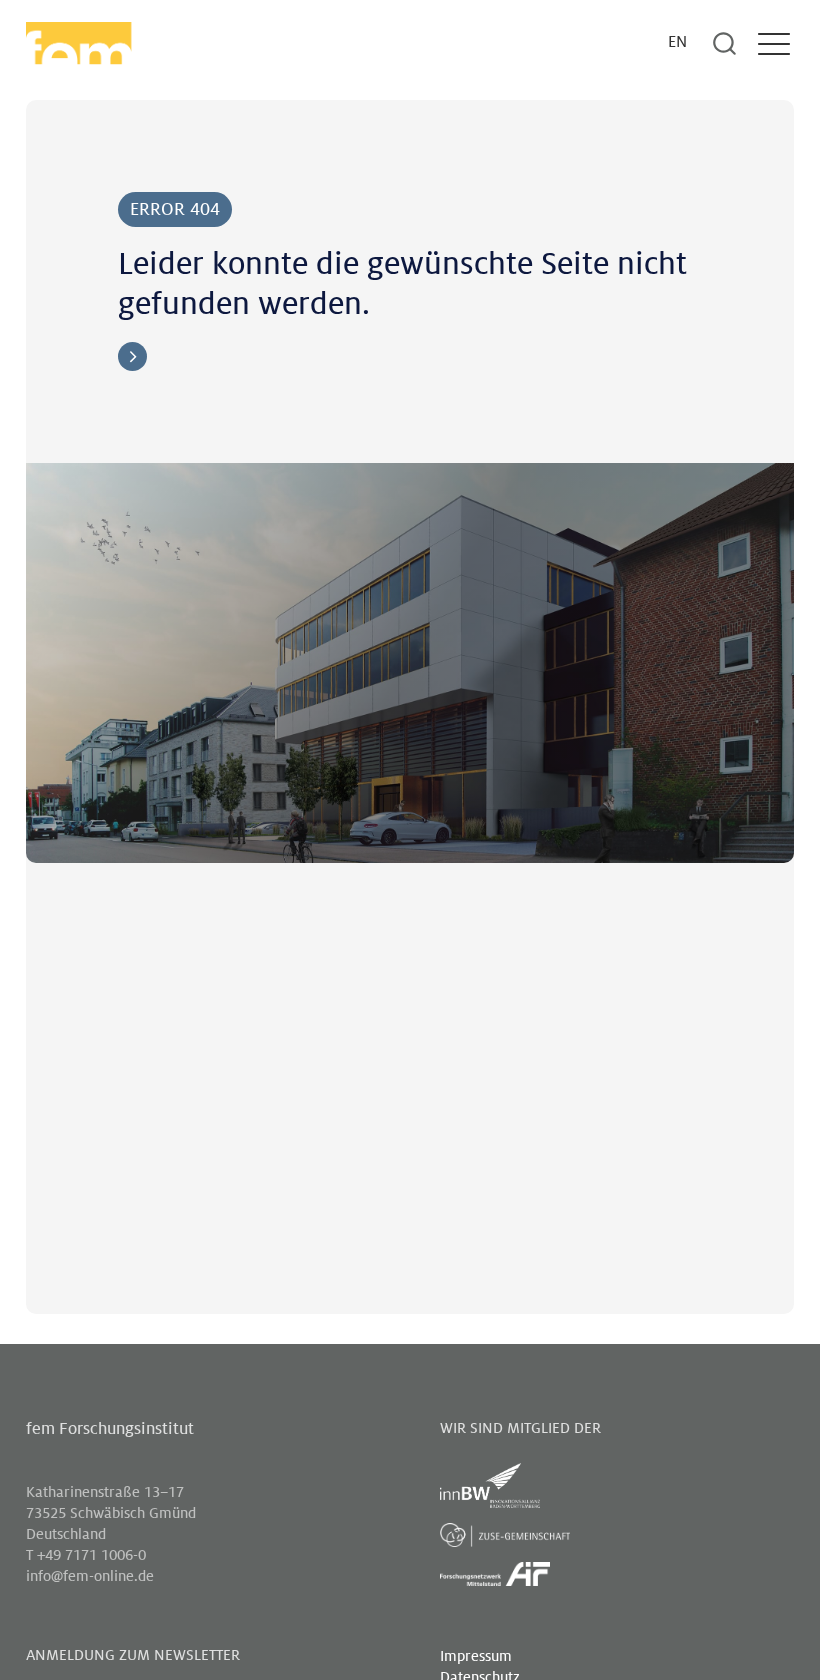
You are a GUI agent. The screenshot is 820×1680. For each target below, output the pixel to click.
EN (677, 42)
